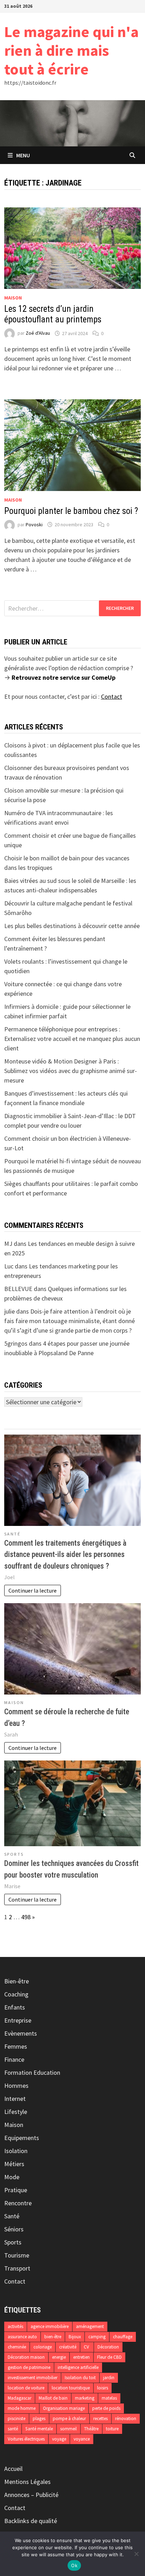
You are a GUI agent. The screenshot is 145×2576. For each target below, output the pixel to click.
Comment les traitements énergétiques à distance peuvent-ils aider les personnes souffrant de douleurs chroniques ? (65, 1554)
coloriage (43, 2347)
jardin (109, 2378)
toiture (112, 2429)
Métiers (14, 2164)
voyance (82, 2439)
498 (26, 1917)
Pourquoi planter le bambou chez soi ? (71, 511)
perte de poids (106, 2408)
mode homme (22, 2408)
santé (13, 2429)
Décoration (108, 2347)
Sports (14, 1854)
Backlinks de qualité (31, 2521)
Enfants (15, 2007)
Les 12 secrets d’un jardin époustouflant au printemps (53, 314)
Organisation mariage (64, 2408)
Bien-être (17, 1981)
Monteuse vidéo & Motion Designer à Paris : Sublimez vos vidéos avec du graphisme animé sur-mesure (71, 1071)
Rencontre (18, 2203)
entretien (81, 2357)
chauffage (123, 2337)
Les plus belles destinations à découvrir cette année (72, 926)
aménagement (90, 2326)
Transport (17, 2268)
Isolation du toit (80, 2378)
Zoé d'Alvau (38, 333)
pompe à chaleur (69, 2419)
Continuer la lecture (33, 1590)
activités (15, 2326)
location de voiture (26, 2388)
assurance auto (22, 2337)
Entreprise (18, 2020)
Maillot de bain (53, 2398)
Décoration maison (26, 2357)
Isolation (16, 2151)
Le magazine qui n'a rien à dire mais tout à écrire (71, 50)
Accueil (13, 2469)
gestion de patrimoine (29, 2367)
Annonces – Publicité (31, 2495)
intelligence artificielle (78, 2367)
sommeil (68, 2429)
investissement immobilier (33, 2378)
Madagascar (20, 2398)
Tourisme (17, 2255)
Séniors (14, 2229)
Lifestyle (16, 2112)
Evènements (21, 2033)
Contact (15, 2281)
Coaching (16, 1994)
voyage (59, 2439)
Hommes (16, 2086)
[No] (136, 2554)
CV (87, 2347)
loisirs (103, 2388)
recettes (100, 2419)
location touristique (71, 2388)
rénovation (126, 2419)
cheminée (17, 2347)
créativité (68, 2347)
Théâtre (91, 2429)
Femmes (16, 2046)
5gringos (16, 1343)
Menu (23, 155)
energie (59, 2357)
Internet (15, 2099)
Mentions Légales (27, 2482)
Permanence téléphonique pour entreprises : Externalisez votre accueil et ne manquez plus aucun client (72, 1039)
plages (39, 2419)
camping (97, 2337)
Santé (12, 1534)
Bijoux (75, 2337)
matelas (109, 2398)
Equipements (22, 2138)
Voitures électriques (26, 2439)
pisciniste (17, 2419)
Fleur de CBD (109, 2357)
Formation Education (32, 2072)
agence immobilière (50, 2326)
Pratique (16, 2190)
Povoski (34, 525)
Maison (13, 298)
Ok (74, 2565)
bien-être (53, 2337)
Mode (12, 2177)
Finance (14, 2059)
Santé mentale (39, 2429)
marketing (85, 2398)
